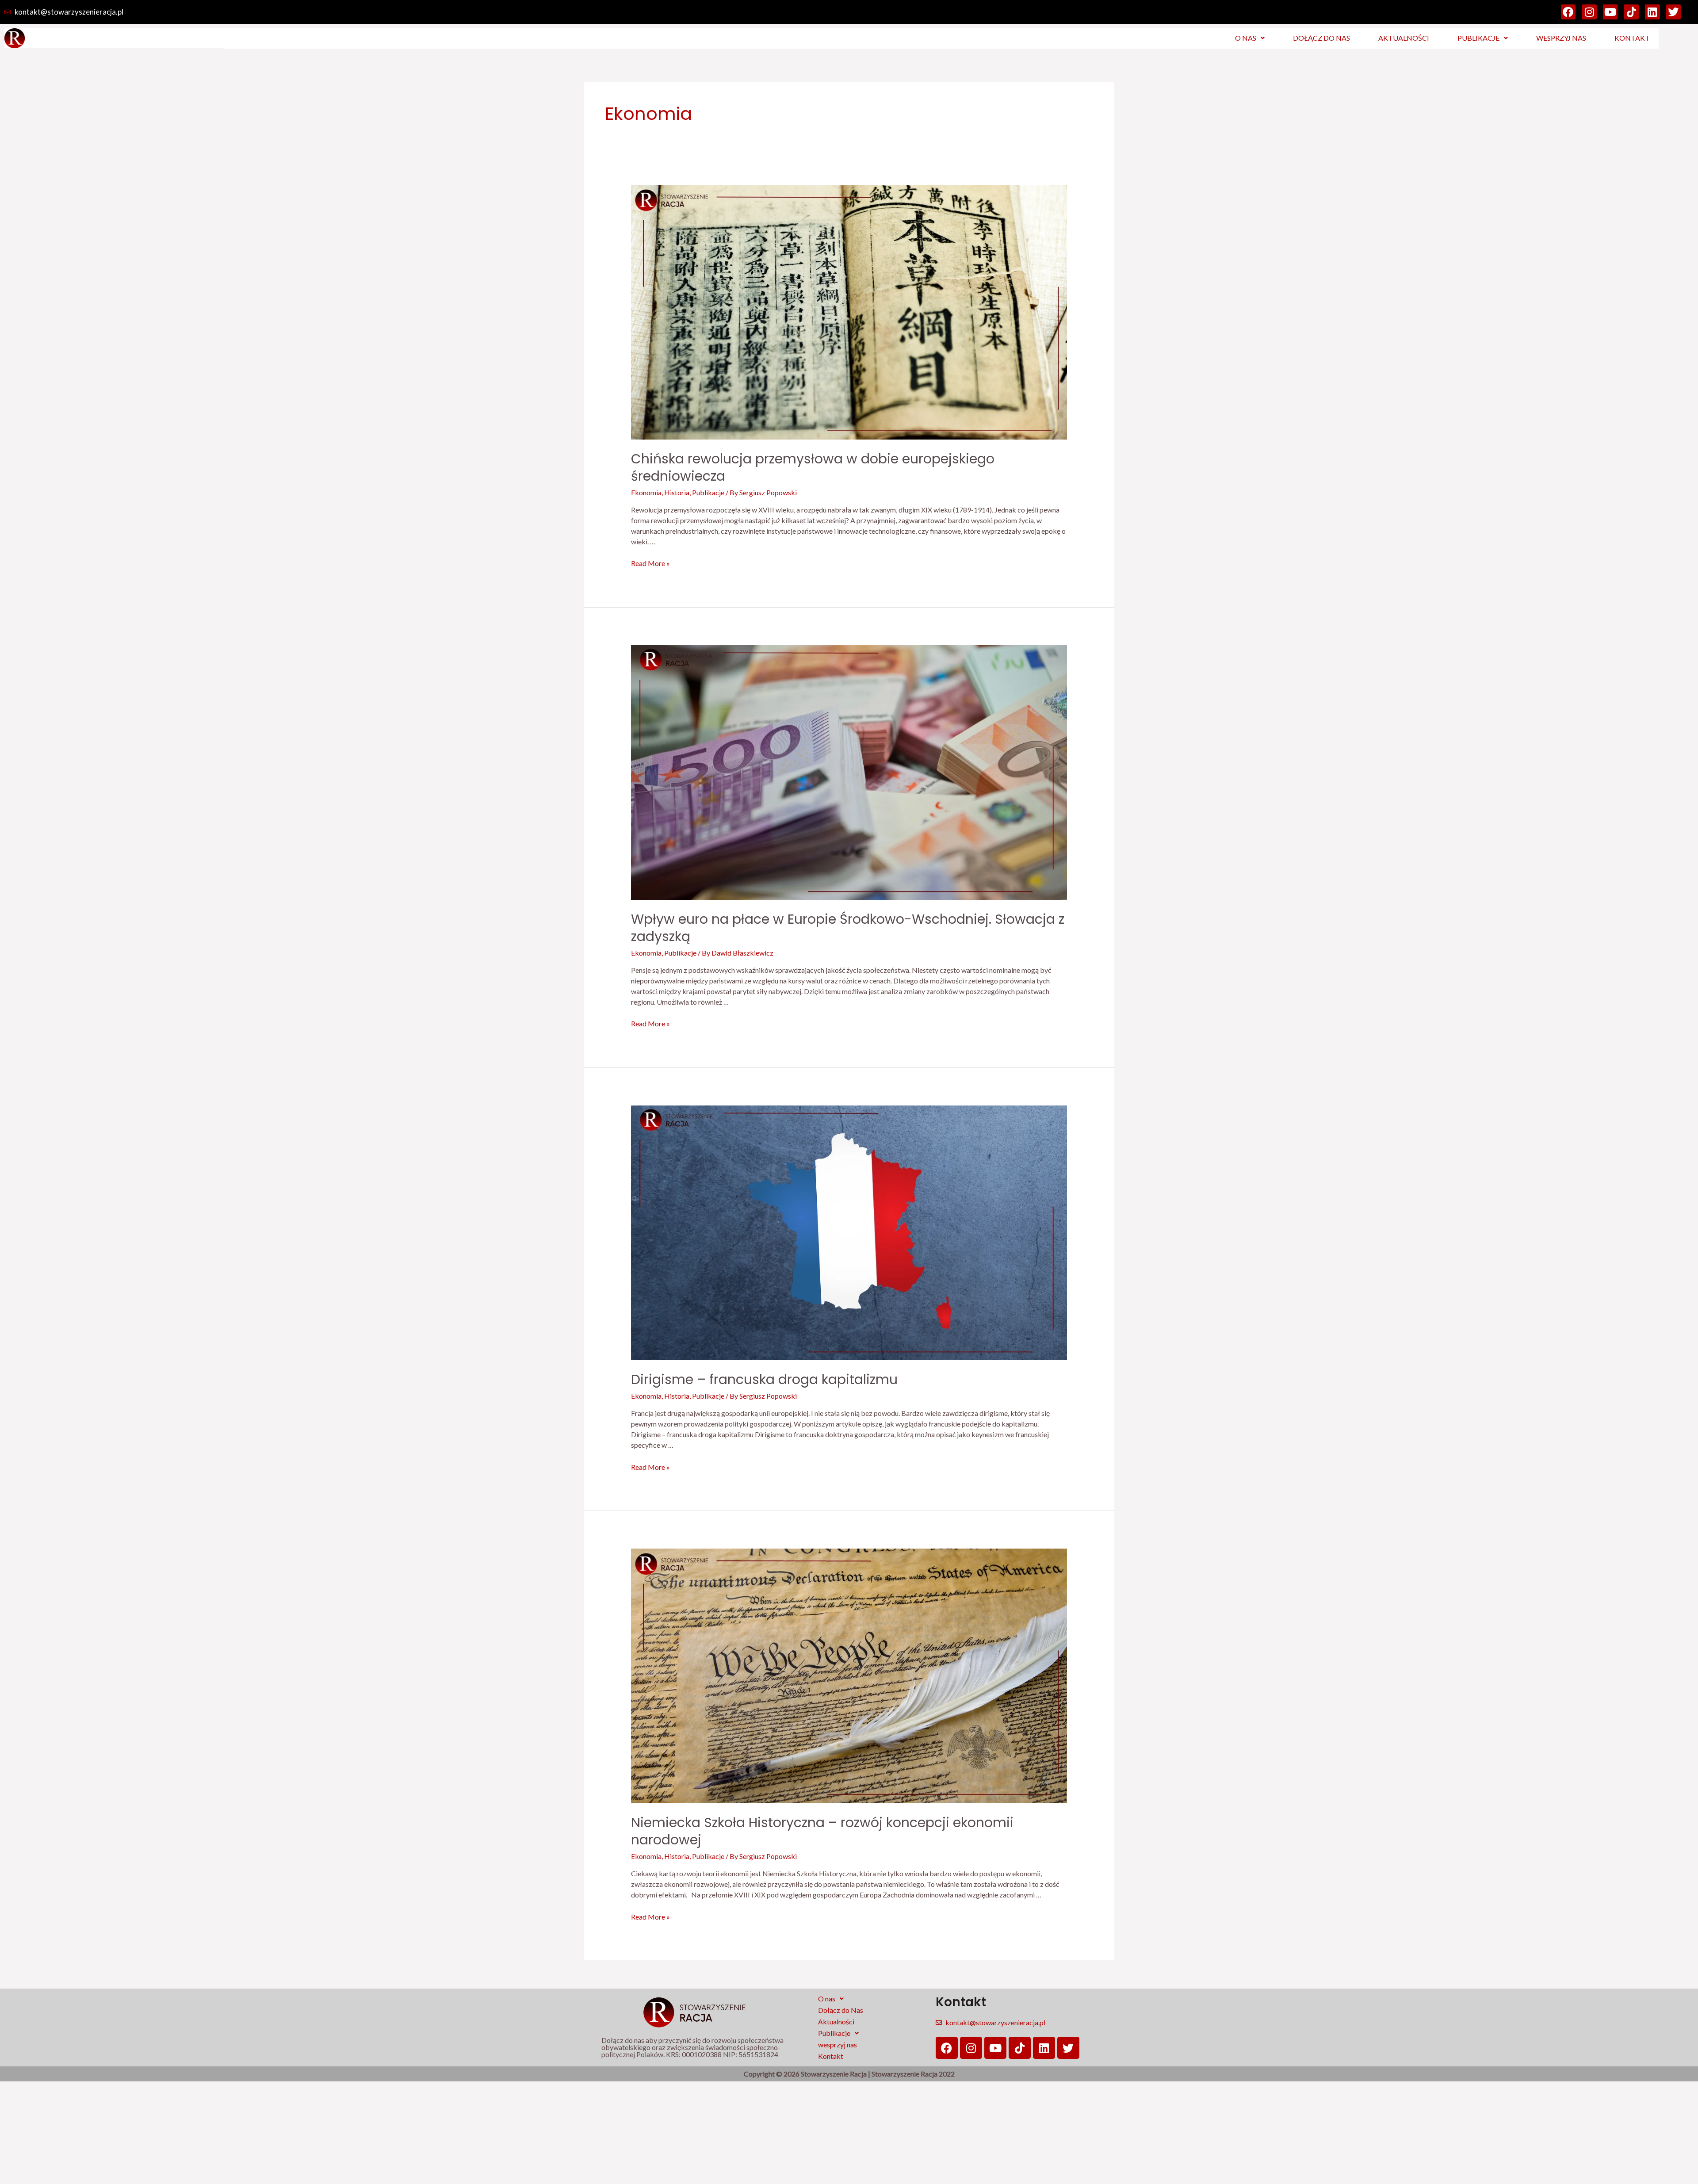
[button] (1250, 38)
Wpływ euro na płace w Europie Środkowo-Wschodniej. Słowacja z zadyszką (848, 928)
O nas (1246, 38)
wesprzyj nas (1561, 38)
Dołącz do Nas (1321, 38)
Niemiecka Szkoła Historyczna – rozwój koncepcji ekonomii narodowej (822, 1831)
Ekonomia (646, 492)
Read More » (650, 563)
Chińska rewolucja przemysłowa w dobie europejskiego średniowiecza (813, 467)
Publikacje (1478, 38)
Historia (677, 492)
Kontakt (1632, 38)
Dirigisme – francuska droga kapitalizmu (764, 1379)
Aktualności (1404, 38)
